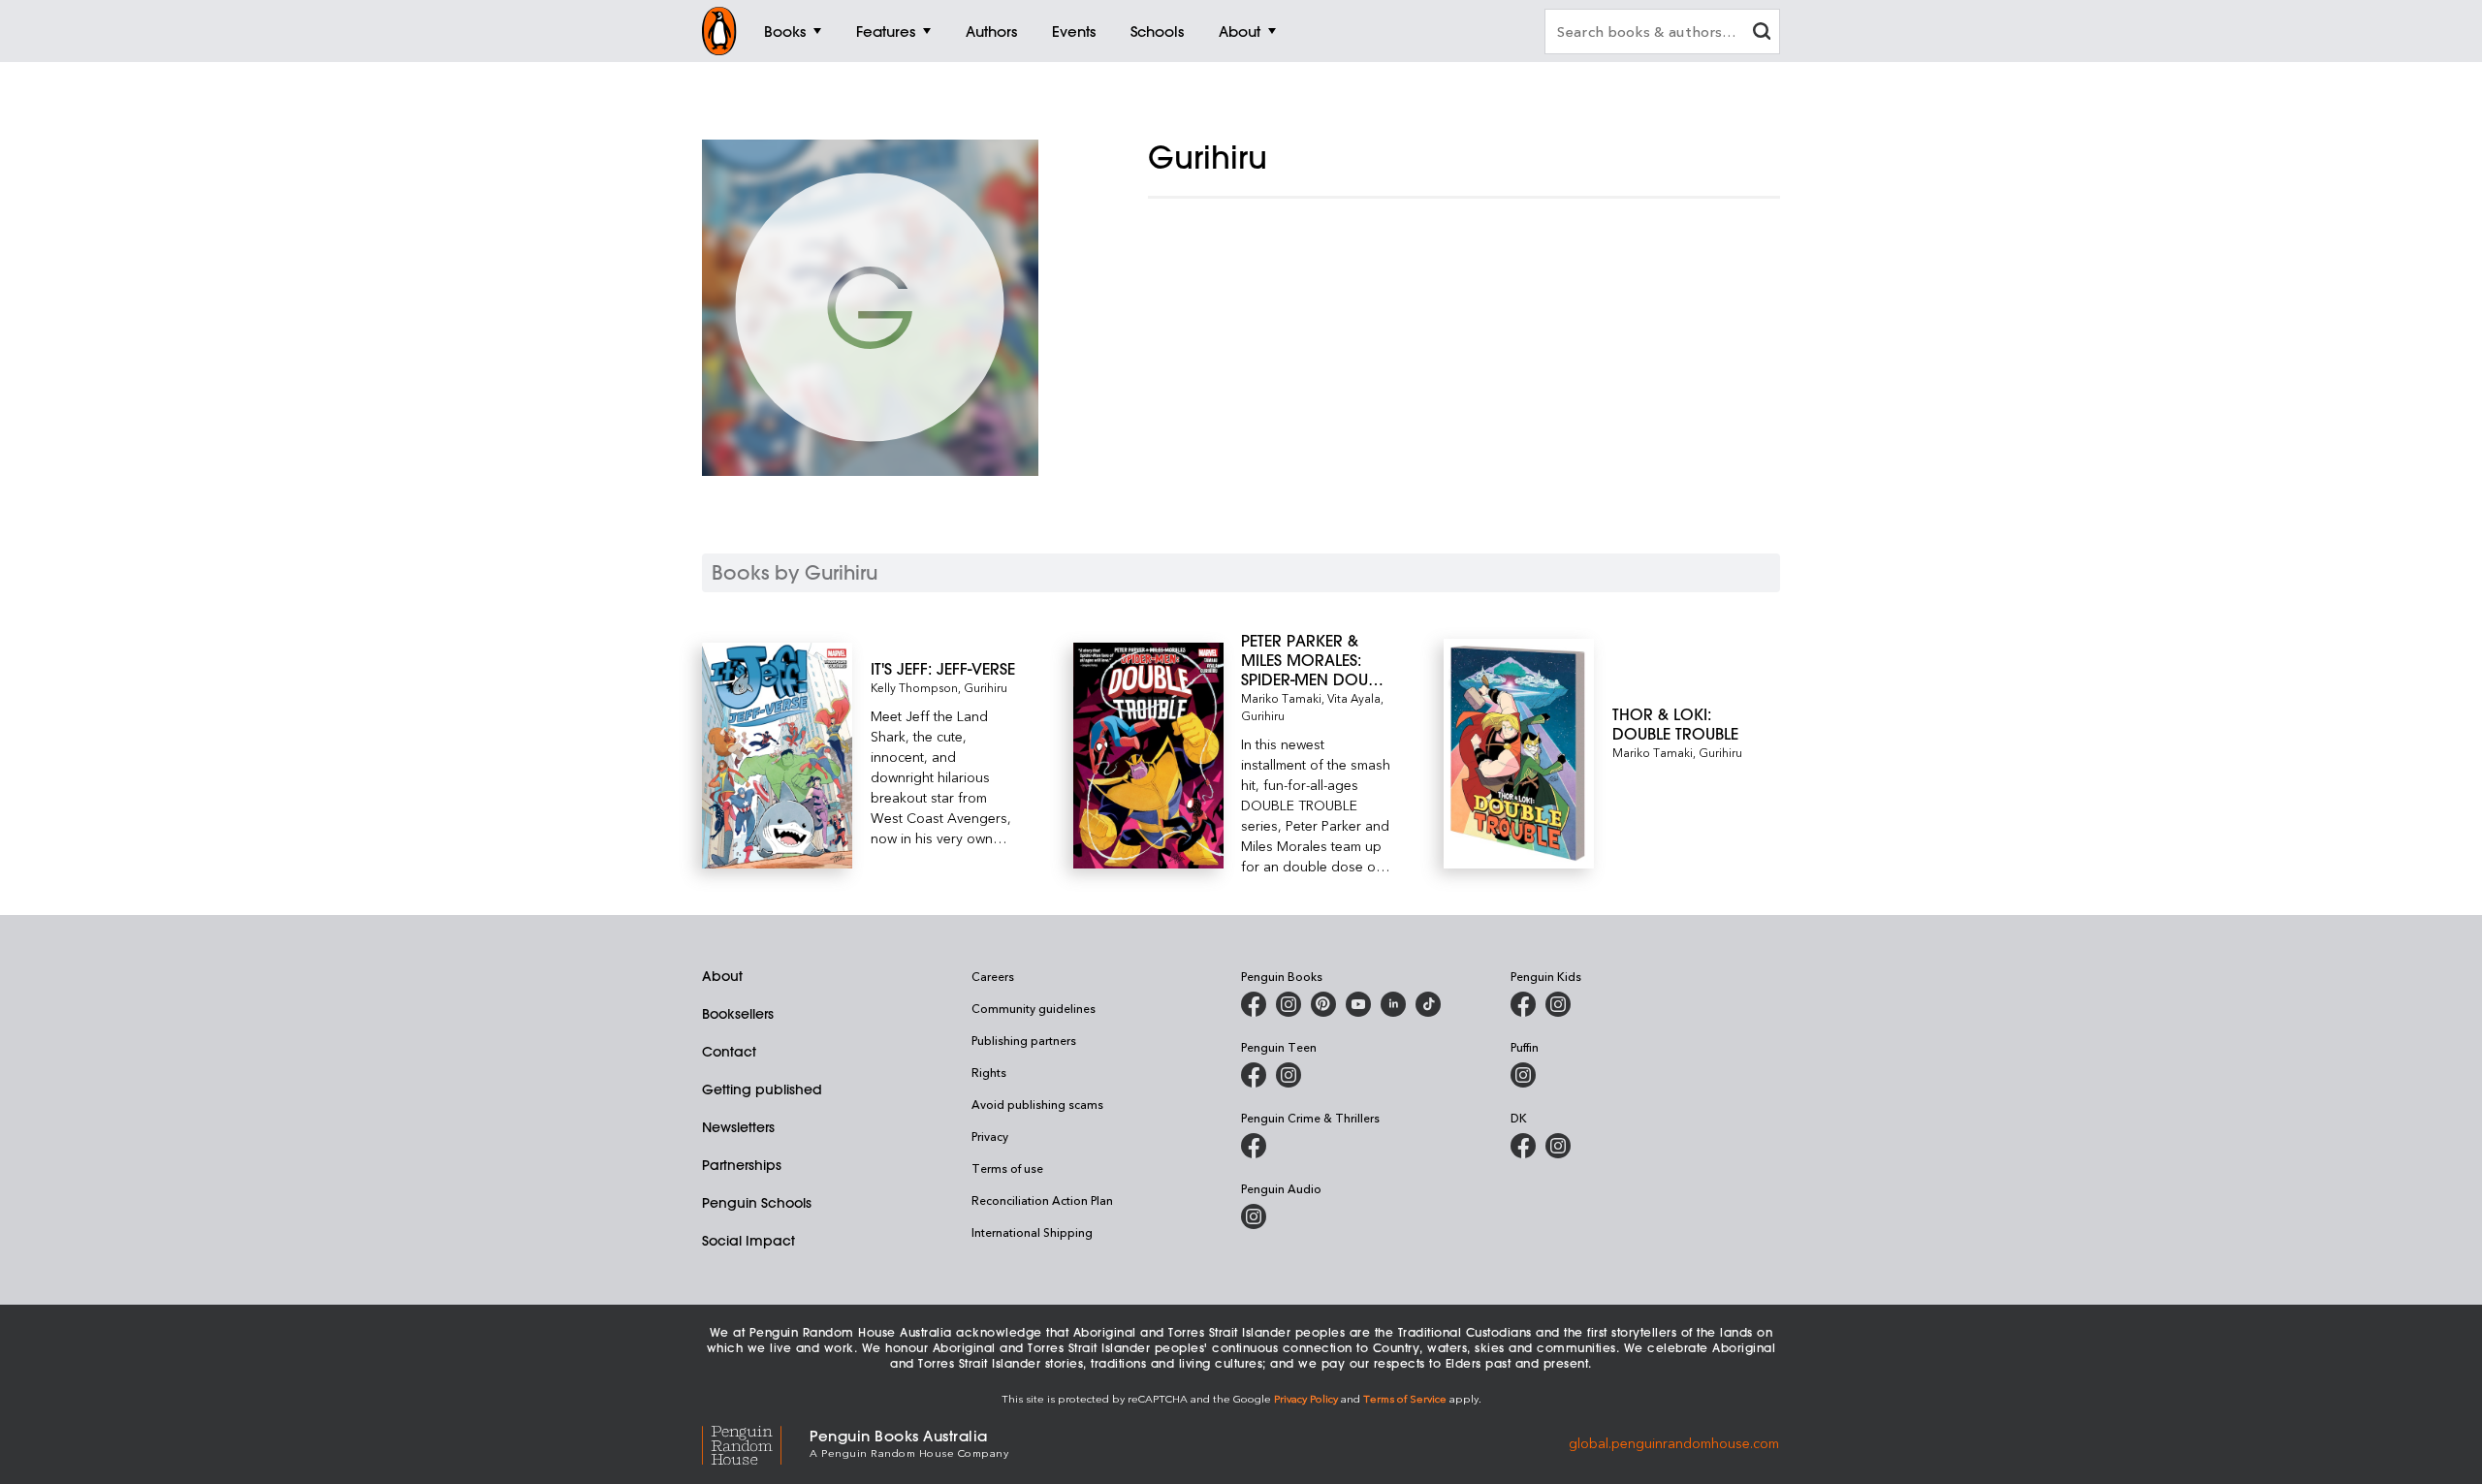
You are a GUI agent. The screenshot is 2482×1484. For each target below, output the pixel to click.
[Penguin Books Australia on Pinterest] (1323, 1004)
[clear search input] (1762, 33)
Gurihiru (986, 687)
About (722, 976)
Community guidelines (1034, 1008)
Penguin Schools (757, 1203)
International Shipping (1032, 1232)
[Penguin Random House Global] (756, 1443)
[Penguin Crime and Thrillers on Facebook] (1254, 1146)
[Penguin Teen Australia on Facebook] (1254, 1075)
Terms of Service (1405, 1398)
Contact (729, 1052)
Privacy (990, 1136)
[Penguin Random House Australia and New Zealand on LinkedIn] (1393, 1004)
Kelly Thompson (914, 687)
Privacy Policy (1306, 1398)
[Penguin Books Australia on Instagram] (1289, 1004)
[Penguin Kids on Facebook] (1523, 1004)
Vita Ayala (1354, 698)
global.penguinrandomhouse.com (1674, 1442)
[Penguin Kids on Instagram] (1558, 1004)
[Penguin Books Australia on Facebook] (1254, 1004)
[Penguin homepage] (719, 31)
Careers (993, 976)
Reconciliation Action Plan (1042, 1200)
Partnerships (742, 1165)
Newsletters (738, 1127)
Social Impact (748, 1241)
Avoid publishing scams (1037, 1104)
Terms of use (1007, 1168)
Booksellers (738, 1014)
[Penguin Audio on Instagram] (1254, 1216)
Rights (989, 1072)
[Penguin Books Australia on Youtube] (1358, 1004)
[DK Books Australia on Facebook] (1523, 1146)
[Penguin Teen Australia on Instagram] (1289, 1075)
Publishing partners (1024, 1040)
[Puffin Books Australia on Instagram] (1523, 1075)
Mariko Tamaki (1281, 698)
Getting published (762, 1089)
